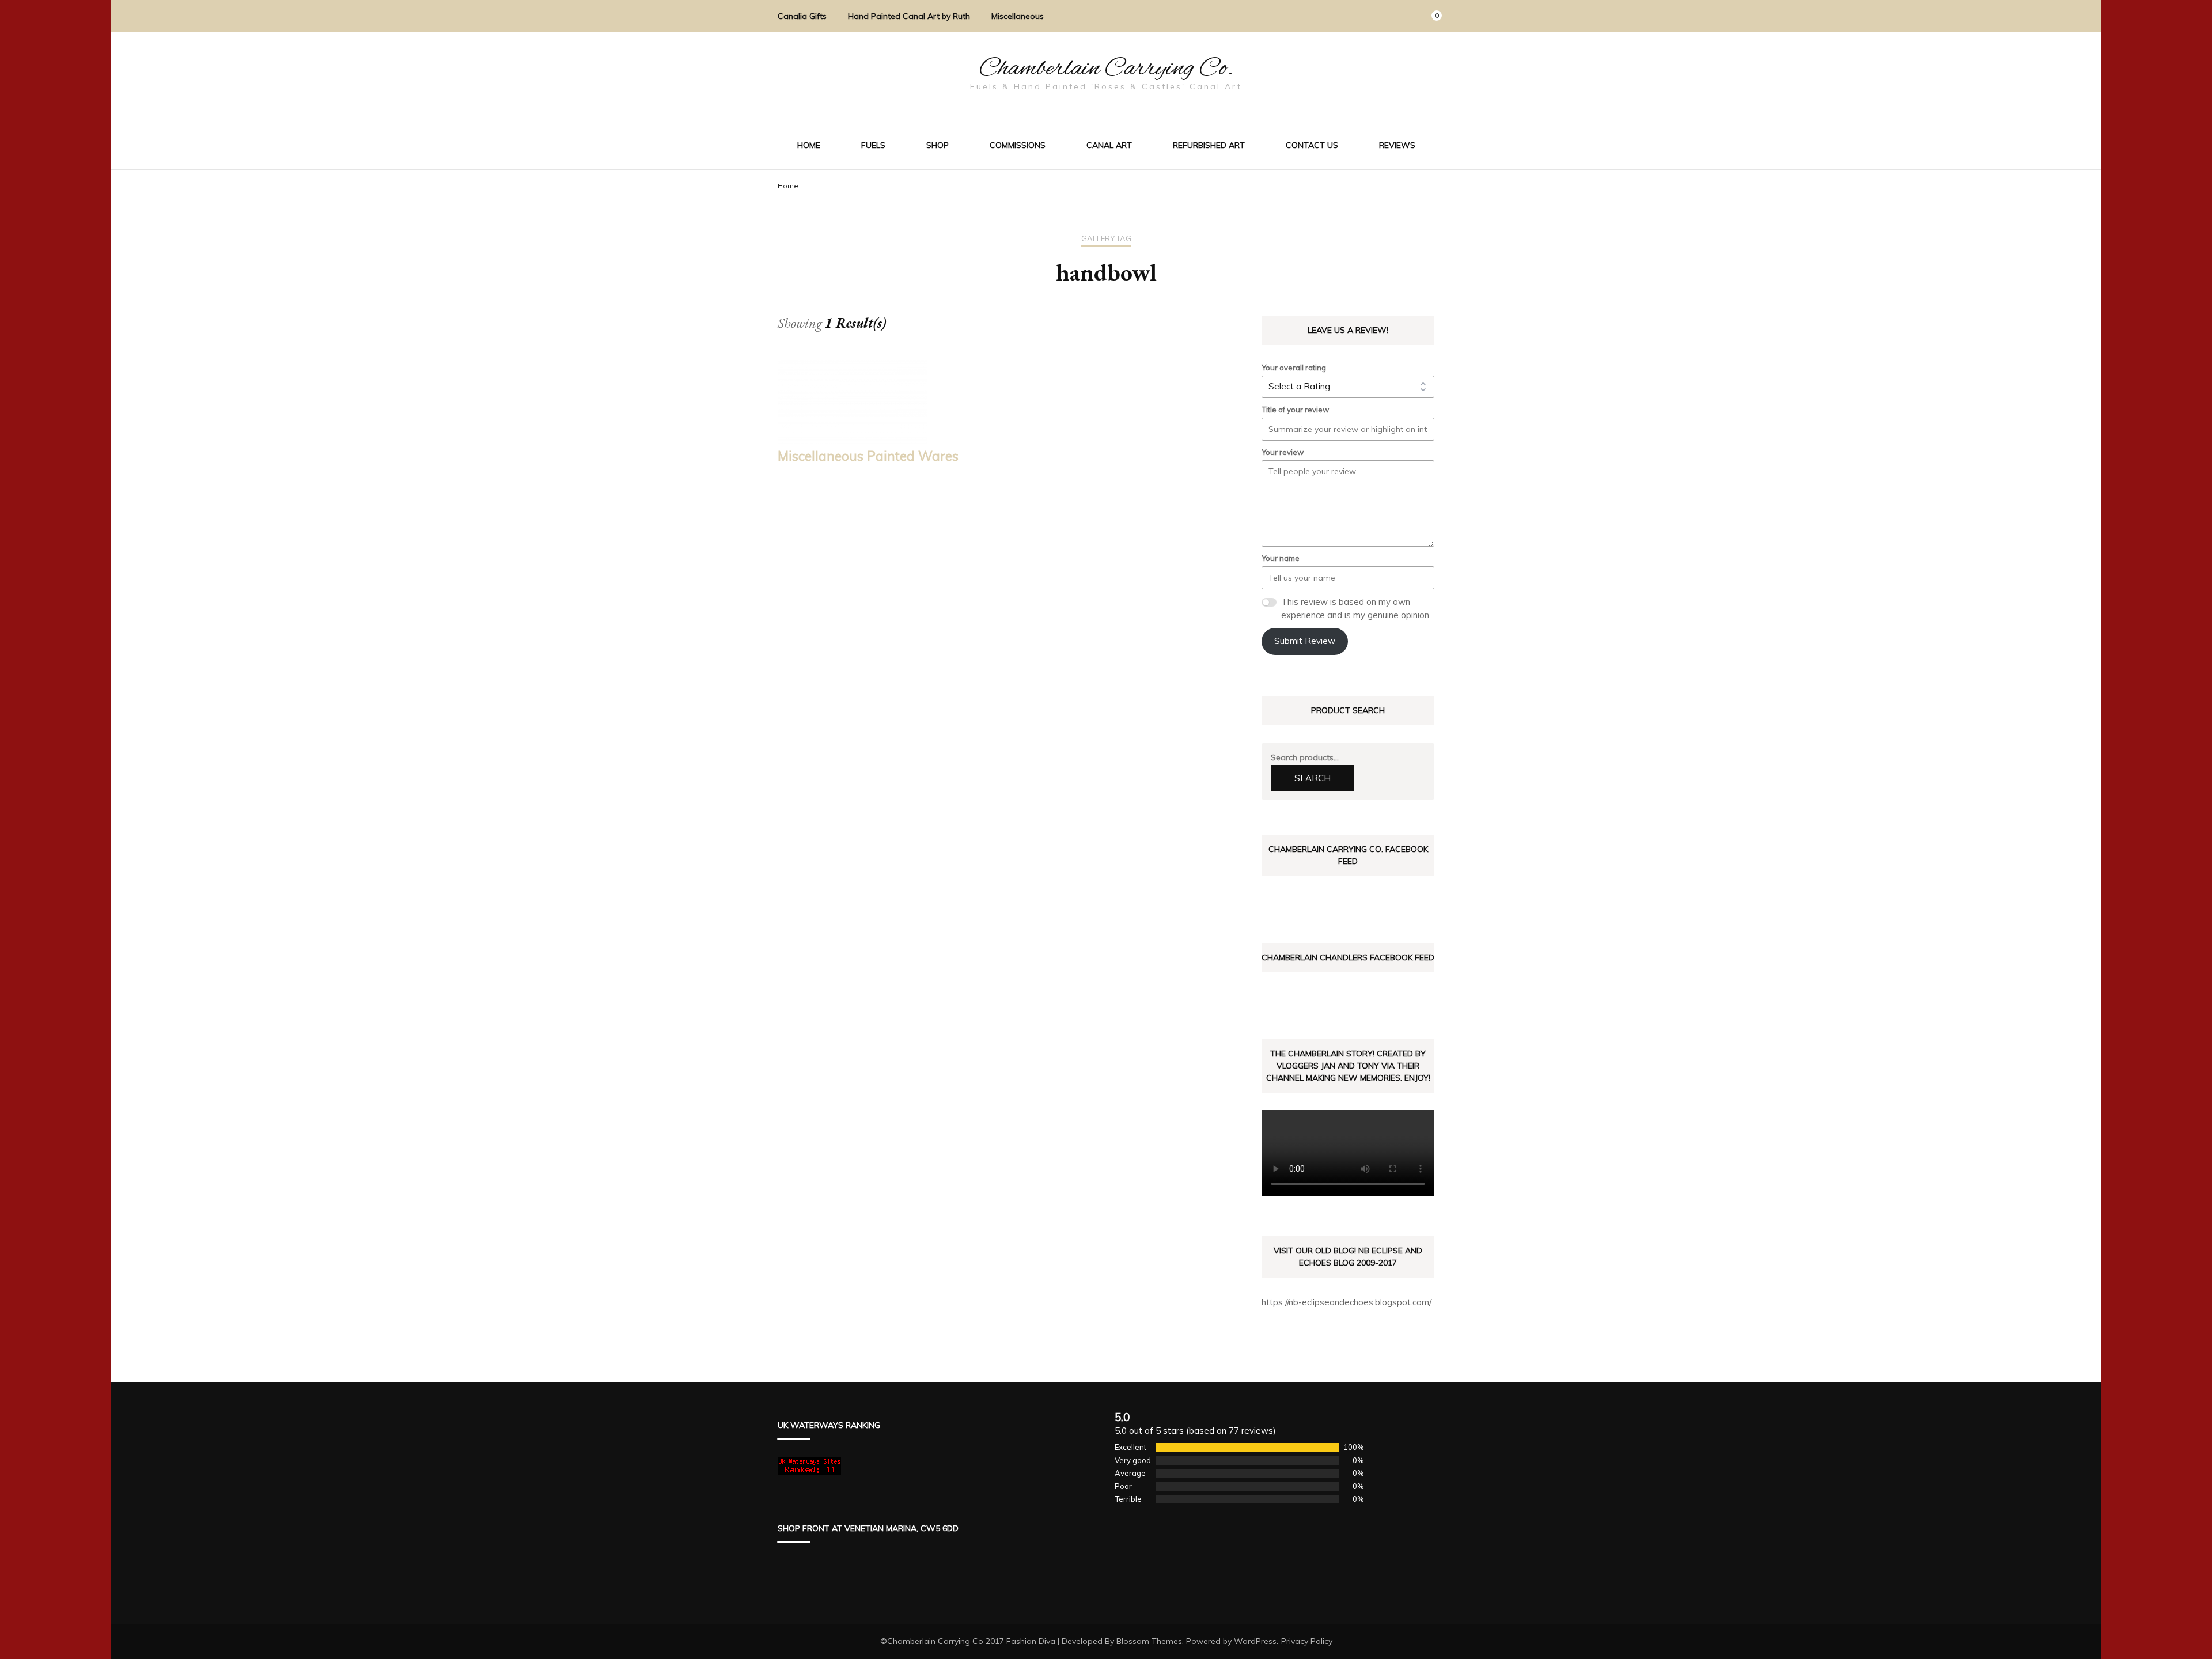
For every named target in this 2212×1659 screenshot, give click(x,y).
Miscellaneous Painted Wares (868, 456)
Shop (938, 145)
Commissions (1018, 145)
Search (1313, 778)
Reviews (1397, 145)
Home (809, 145)
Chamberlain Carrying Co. (1106, 69)
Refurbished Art (1209, 145)
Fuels (873, 145)
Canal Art (1109, 145)
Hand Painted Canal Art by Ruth (909, 16)
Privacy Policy (1307, 1641)
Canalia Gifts (802, 16)
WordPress (1255, 1641)
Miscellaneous (1018, 16)
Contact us (1312, 145)
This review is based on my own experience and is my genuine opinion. (1356, 608)
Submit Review (1305, 641)
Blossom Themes (1149, 1641)
